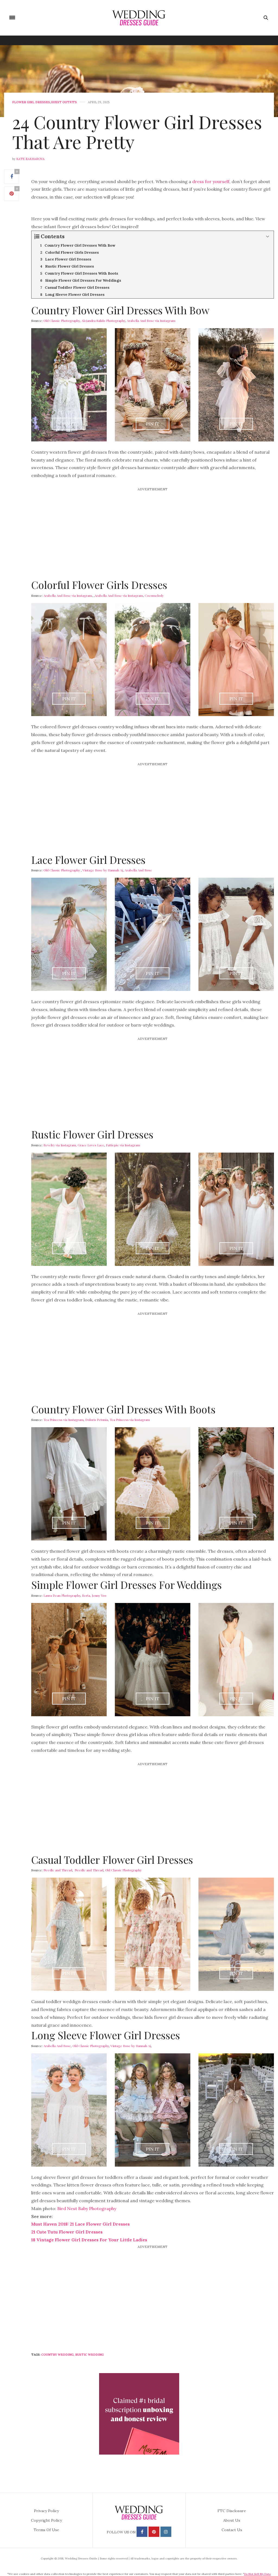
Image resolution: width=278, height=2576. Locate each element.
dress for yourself (211, 181)
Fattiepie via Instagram (123, 1145)
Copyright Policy (46, 2520)
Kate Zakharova (30, 159)
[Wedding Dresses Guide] (139, 18)
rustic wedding (89, 2355)
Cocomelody (154, 595)
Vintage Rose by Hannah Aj (103, 870)
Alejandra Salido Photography (103, 321)
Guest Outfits (64, 102)
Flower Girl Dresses (31, 102)
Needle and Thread (58, 1870)
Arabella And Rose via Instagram (151, 321)
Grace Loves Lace (91, 1145)
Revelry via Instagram (60, 1145)
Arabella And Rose (138, 870)
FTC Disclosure (232, 2511)
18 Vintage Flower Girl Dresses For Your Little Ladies (89, 2240)
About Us (232, 2520)
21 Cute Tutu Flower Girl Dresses (67, 2232)
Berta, (86, 1595)
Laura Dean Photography (62, 1595)
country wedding (57, 2355)
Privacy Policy (46, 2511)
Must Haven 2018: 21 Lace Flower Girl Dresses (80, 2224)
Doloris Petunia (97, 1420)
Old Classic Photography (62, 321)
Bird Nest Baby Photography (87, 2208)
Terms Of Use (46, 2530)
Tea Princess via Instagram (64, 1420)
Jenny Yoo (99, 1595)
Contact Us (232, 2530)
